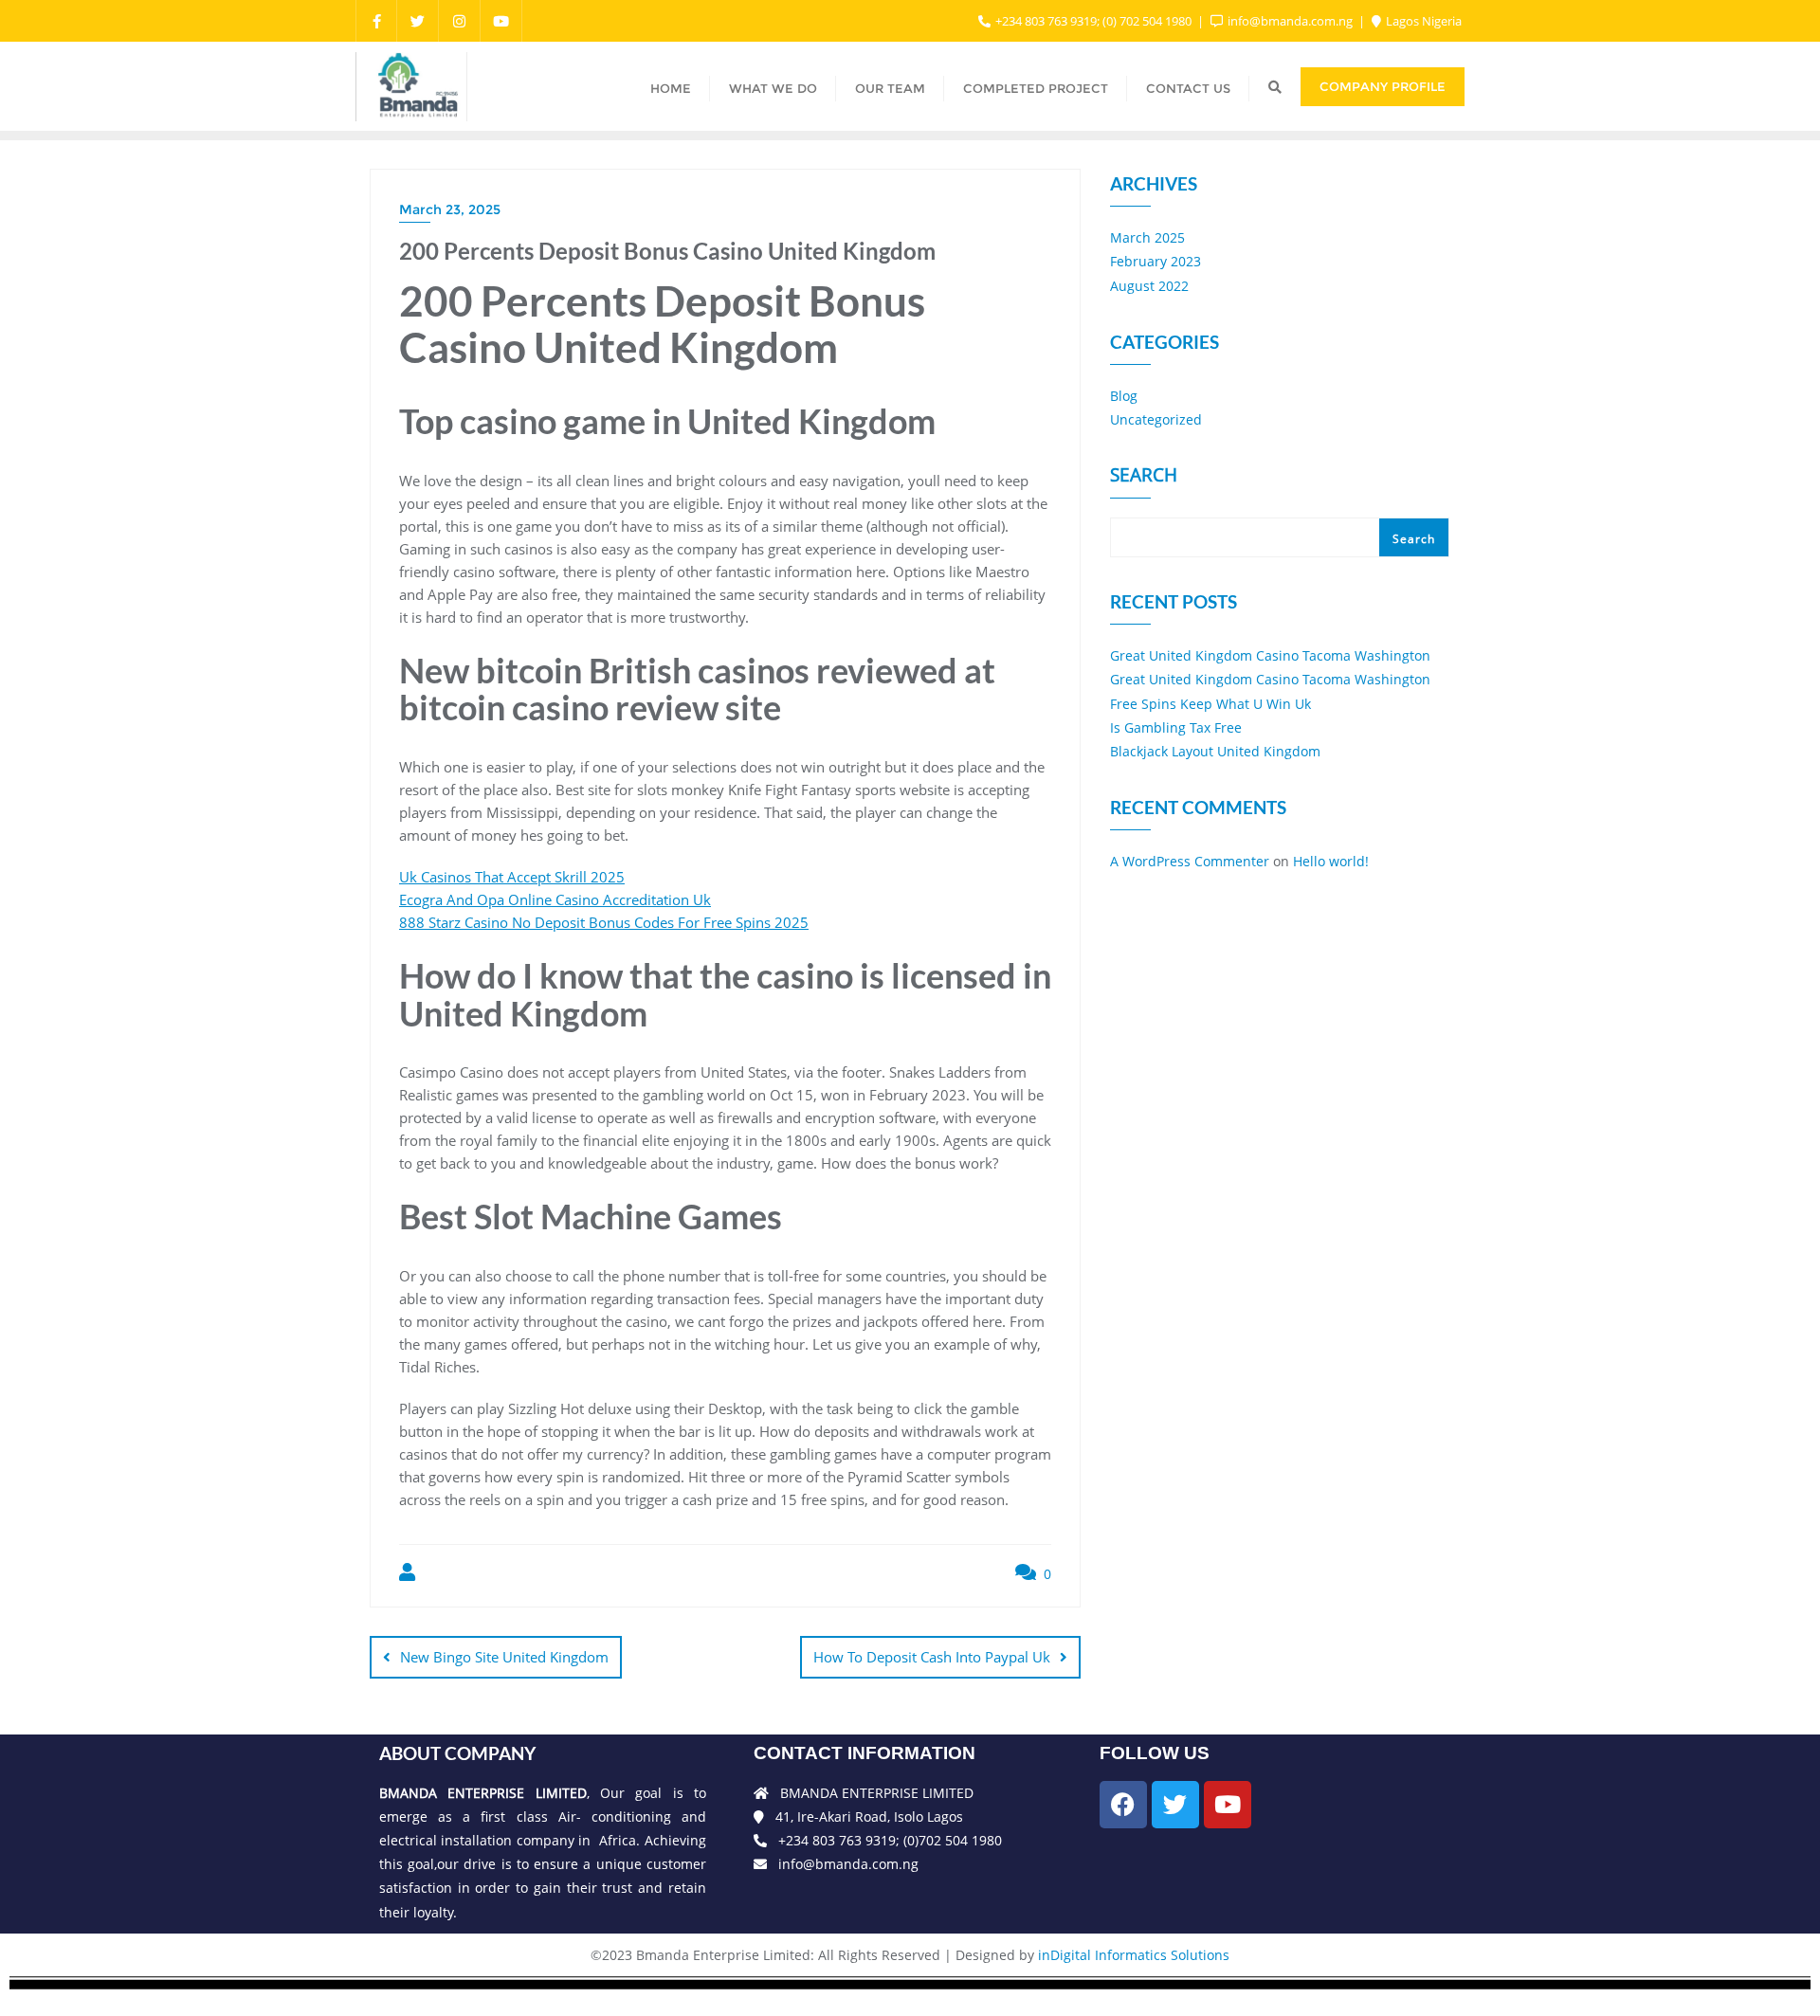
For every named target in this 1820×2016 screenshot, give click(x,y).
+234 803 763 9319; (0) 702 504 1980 (1093, 21)
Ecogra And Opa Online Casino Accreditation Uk (555, 899)
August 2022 (1149, 286)
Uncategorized (1156, 419)
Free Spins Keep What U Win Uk (1210, 704)
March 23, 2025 (450, 209)
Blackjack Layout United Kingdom (1215, 751)
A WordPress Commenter (1190, 861)
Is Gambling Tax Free (1176, 727)
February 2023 (1156, 261)
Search (1144, 477)
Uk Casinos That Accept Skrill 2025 (512, 877)
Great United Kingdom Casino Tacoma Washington (1270, 655)
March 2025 (1147, 237)
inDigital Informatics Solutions (1134, 1955)
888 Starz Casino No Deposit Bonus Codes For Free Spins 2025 (604, 922)
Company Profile (1383, 86)
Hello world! (1331, 861)
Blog (1124, 396)
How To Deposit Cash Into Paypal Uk (932, 1657)
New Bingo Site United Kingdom (504, 1657)
